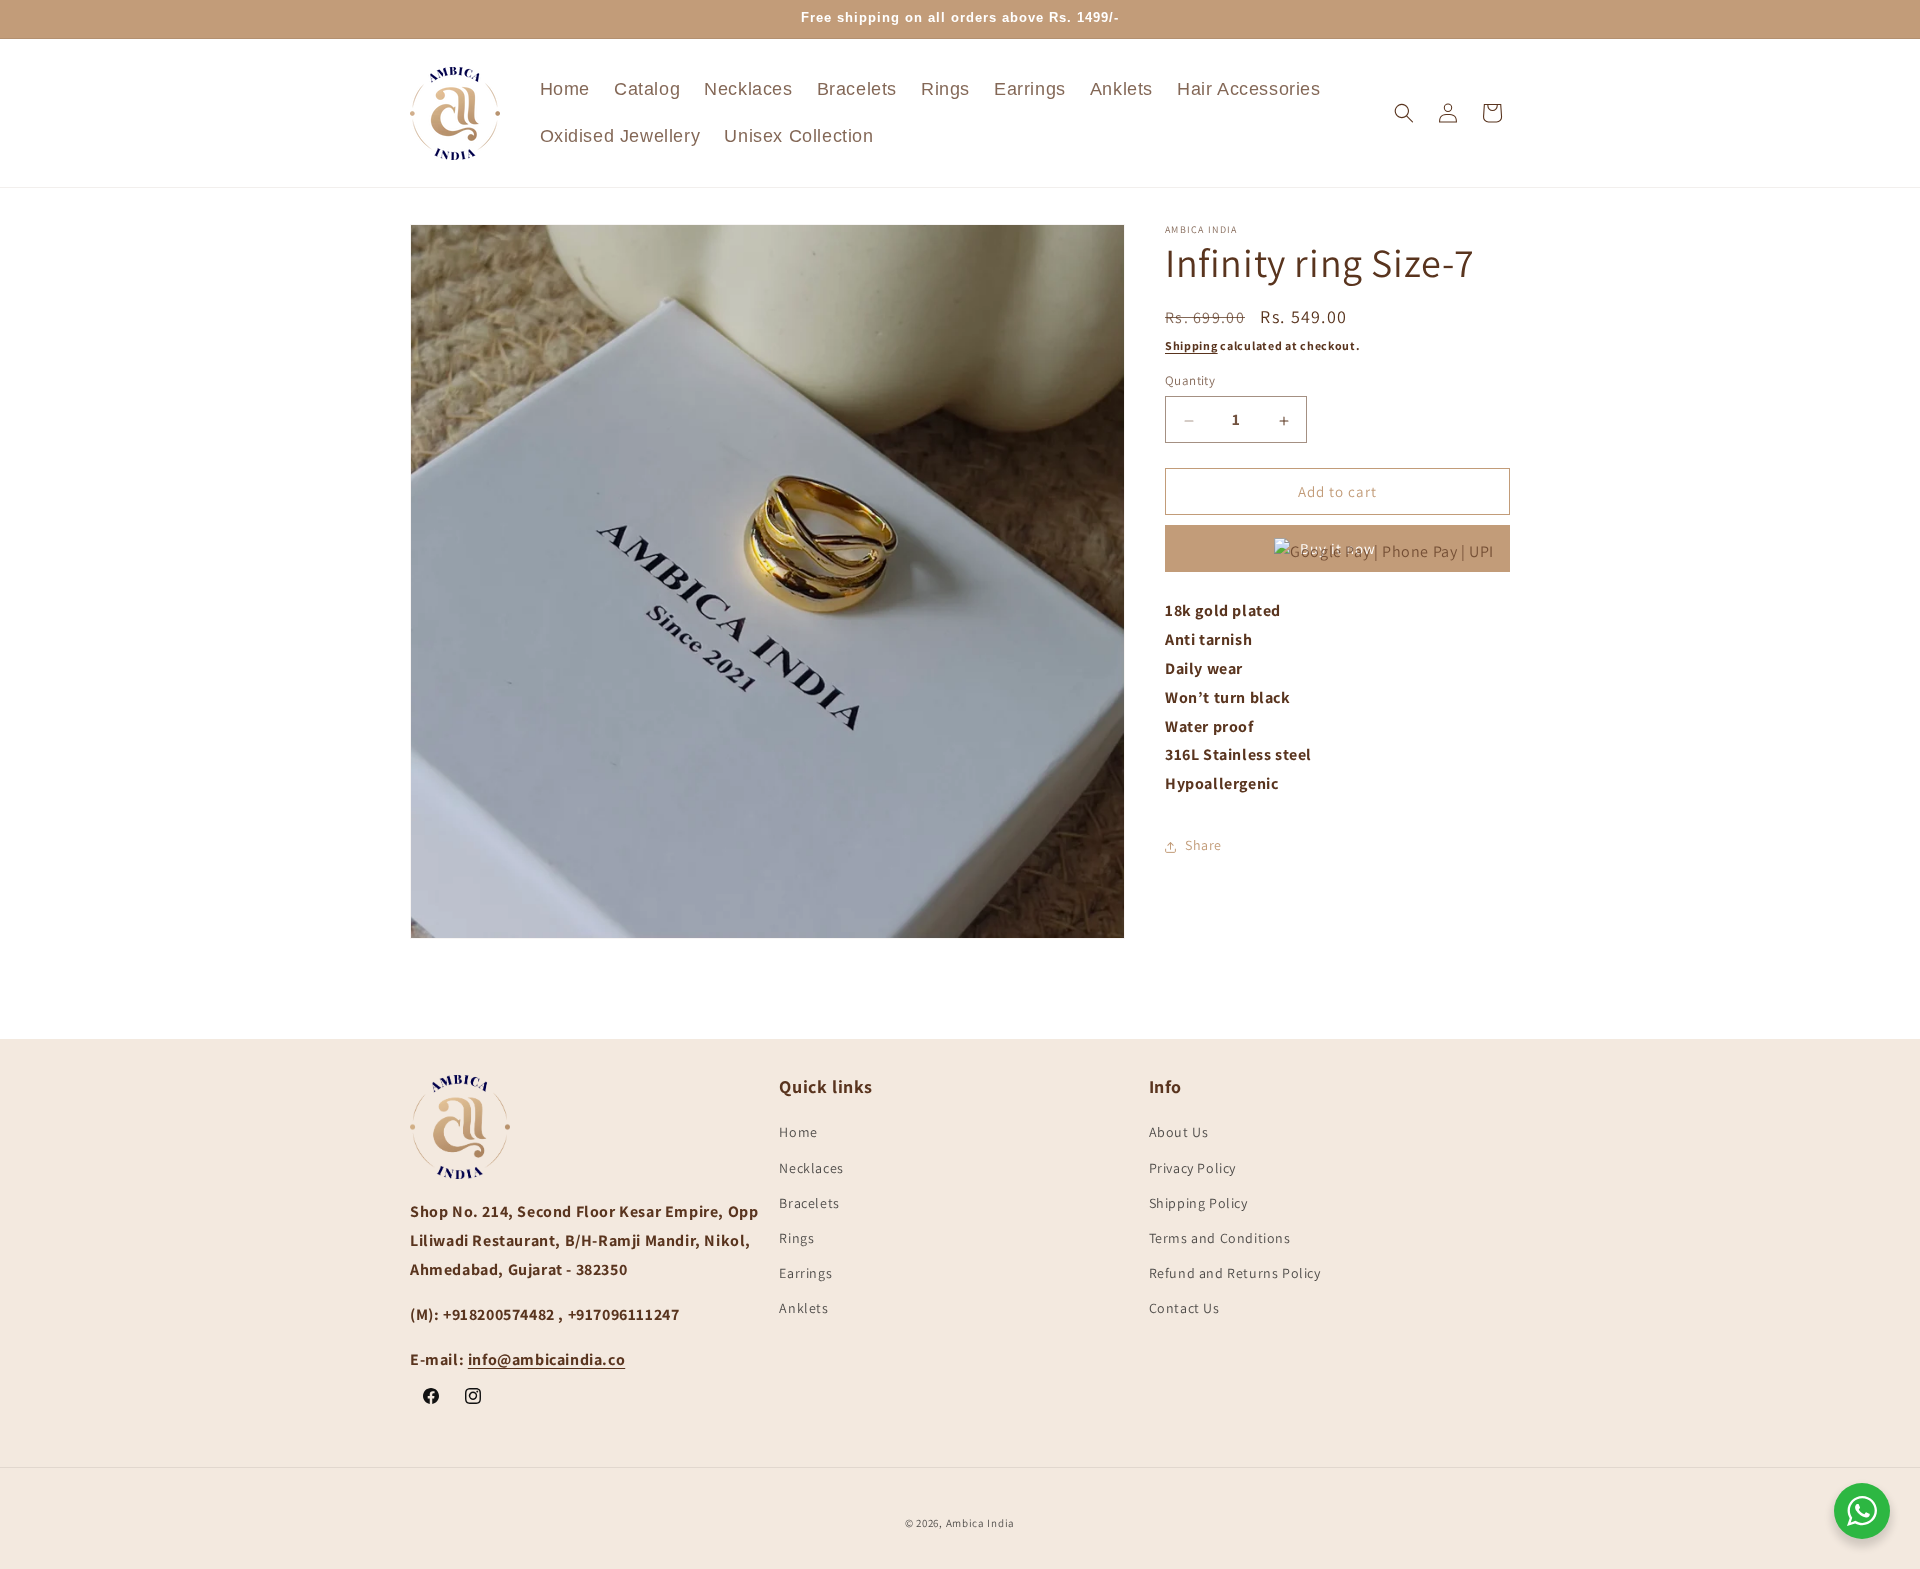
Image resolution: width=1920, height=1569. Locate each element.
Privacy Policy (1192, 1168)
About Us (1179, 1133)
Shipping (1191, 345)
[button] (1404, 113)
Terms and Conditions (1220, 1238)
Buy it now (1338, 549)
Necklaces (811, 1168)
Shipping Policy (1198, 1203)
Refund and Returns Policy (1235, 1273)
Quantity (1190, 381)
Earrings (805, 1273)
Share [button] (1203, 846)
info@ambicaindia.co (546, 1359)
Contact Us (1184, 1309)
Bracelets (809, 1203)
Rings (796, 1238)
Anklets (803, 1309)
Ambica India (980, 1523)
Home (798, 1133)
